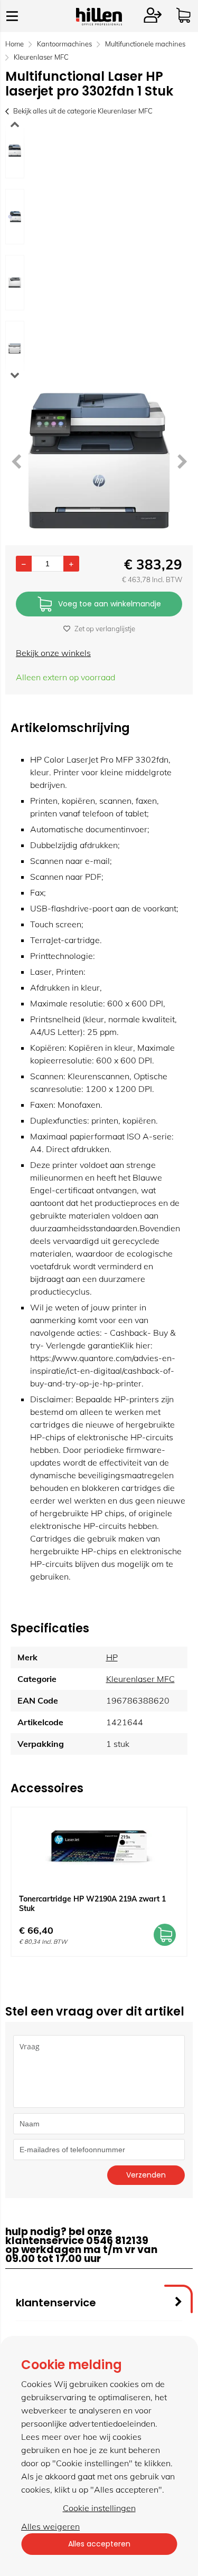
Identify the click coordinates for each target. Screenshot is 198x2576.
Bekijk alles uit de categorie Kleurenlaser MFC (83, 111)
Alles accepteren (99, 2544)
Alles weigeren (50, 2526)
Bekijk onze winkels (53, 653)
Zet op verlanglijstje (105, 629)
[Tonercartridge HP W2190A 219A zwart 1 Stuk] (99, 1847)
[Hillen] (99, 22)
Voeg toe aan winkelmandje (110, 604)
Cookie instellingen (99, 2508)
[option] (15, 151)
